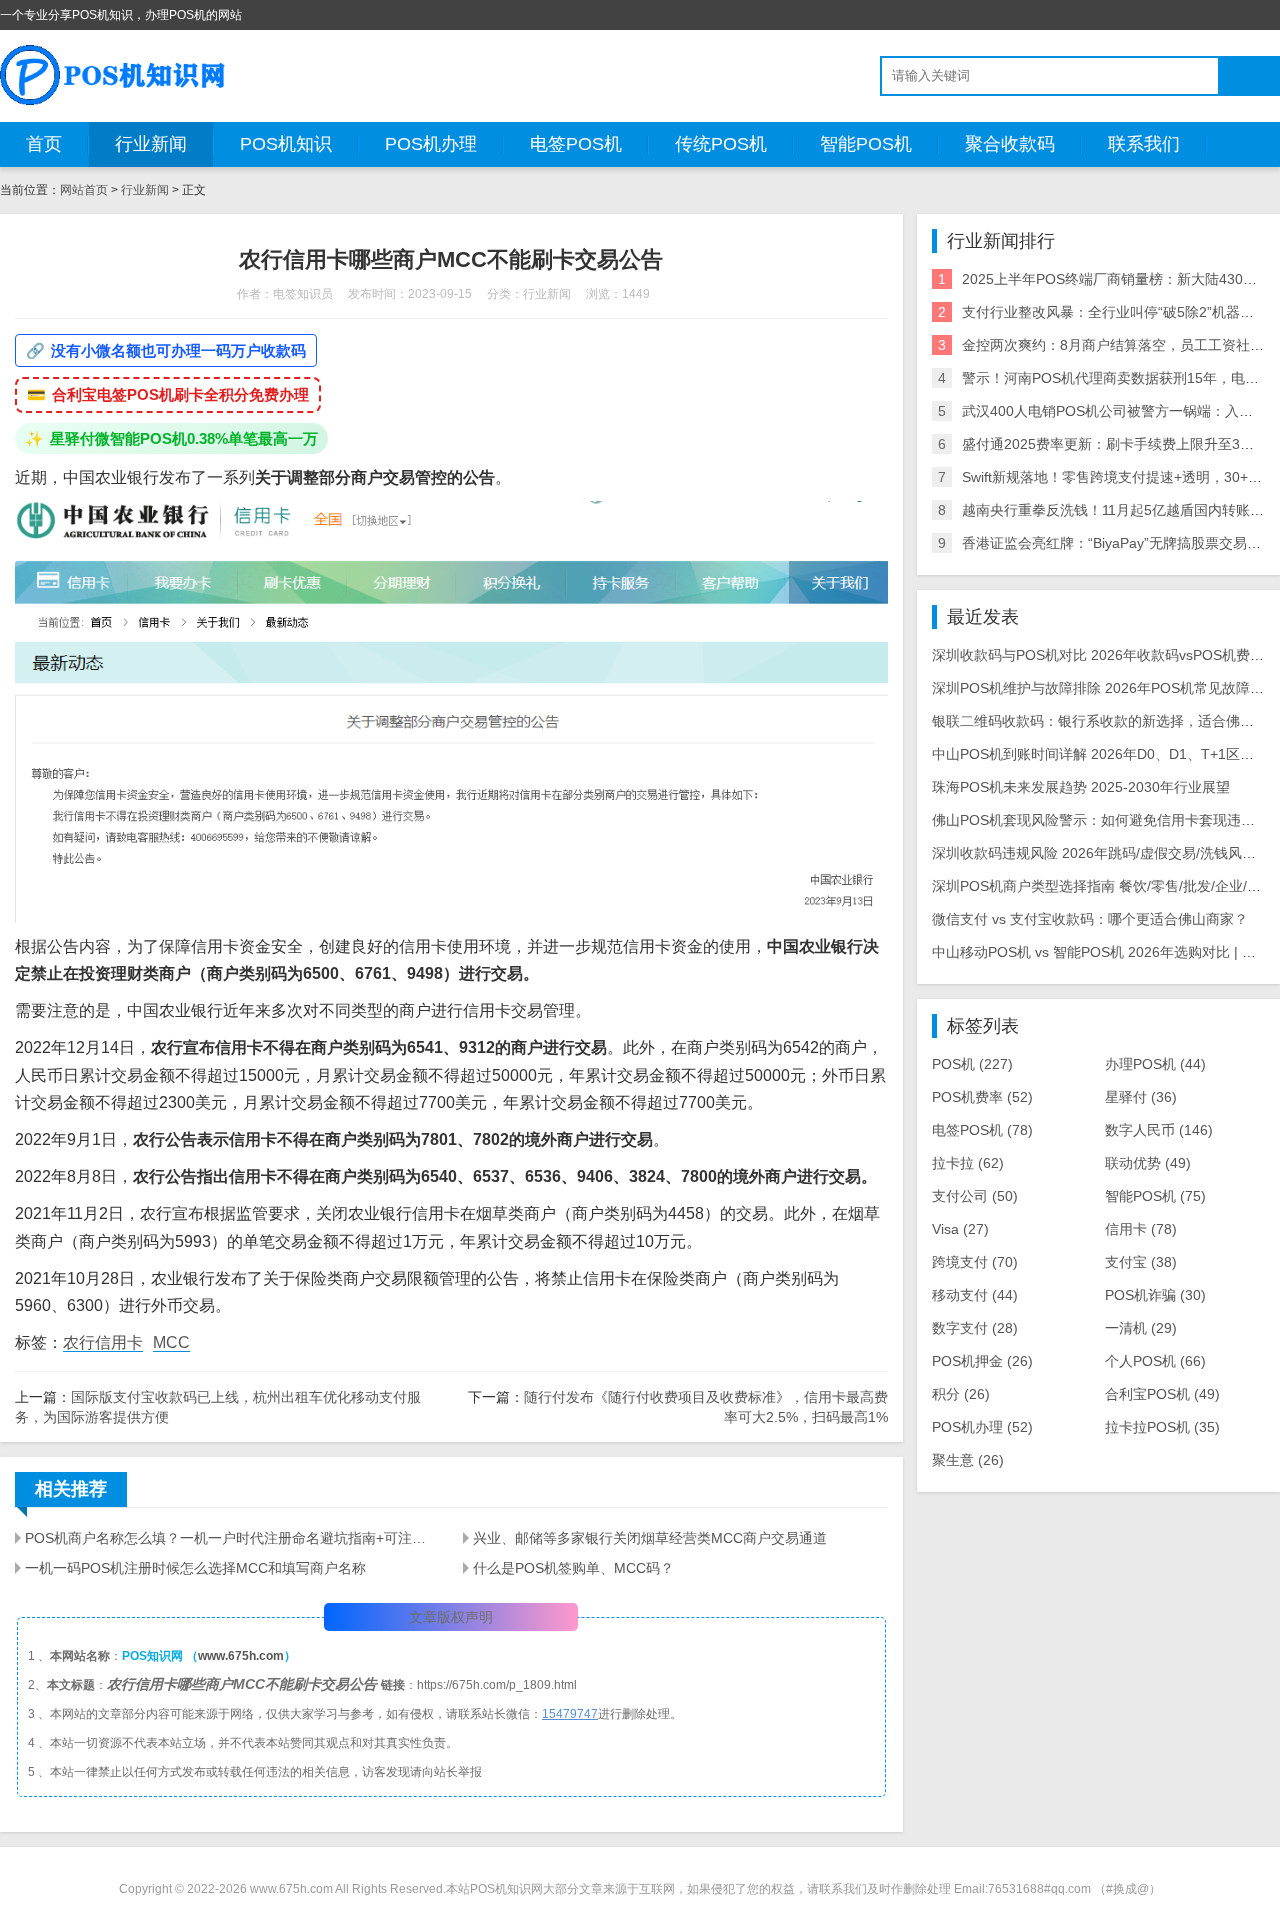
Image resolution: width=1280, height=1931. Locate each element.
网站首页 (84, 190)
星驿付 (1141, 1097)
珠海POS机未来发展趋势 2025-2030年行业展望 (1081, 787)
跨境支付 (975, 1262)
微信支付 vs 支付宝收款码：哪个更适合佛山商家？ (1090, 919)
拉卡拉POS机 (1162, 1427)
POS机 (972, 1064)
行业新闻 (151, 144)
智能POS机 (866, 144)
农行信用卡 (103, 1342)
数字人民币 (1159, 1130)
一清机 (1141, 1328)
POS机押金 (982, 1361)
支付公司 (975, 1196)
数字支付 (975, 1328)
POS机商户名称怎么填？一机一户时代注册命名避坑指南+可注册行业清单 (232, 1538)
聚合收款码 (1010, 144)
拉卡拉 (968, 1163)
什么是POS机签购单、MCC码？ (573, 1568)
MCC (171, 1342)
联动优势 (1148, 1163)
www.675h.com (241, 1656)
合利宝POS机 (1162, 1394)
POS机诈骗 (1155, 1295)
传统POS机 (721, 144)
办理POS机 (1155, 1064)
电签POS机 (576, 144)
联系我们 (1144, 144)
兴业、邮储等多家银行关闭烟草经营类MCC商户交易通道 (650, 1538)
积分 (961, 1394)
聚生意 (968, 1460)
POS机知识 (286, 144)
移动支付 (975, 1295)
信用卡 (1141, 1229)
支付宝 (1141, 1262)
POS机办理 (431, 144)
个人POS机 (1155, 1361)
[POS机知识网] (114, 75)
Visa (960, 1229)
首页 (44, 144)
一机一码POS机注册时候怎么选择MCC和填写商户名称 (195, 1568)
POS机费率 (982, 1097)
